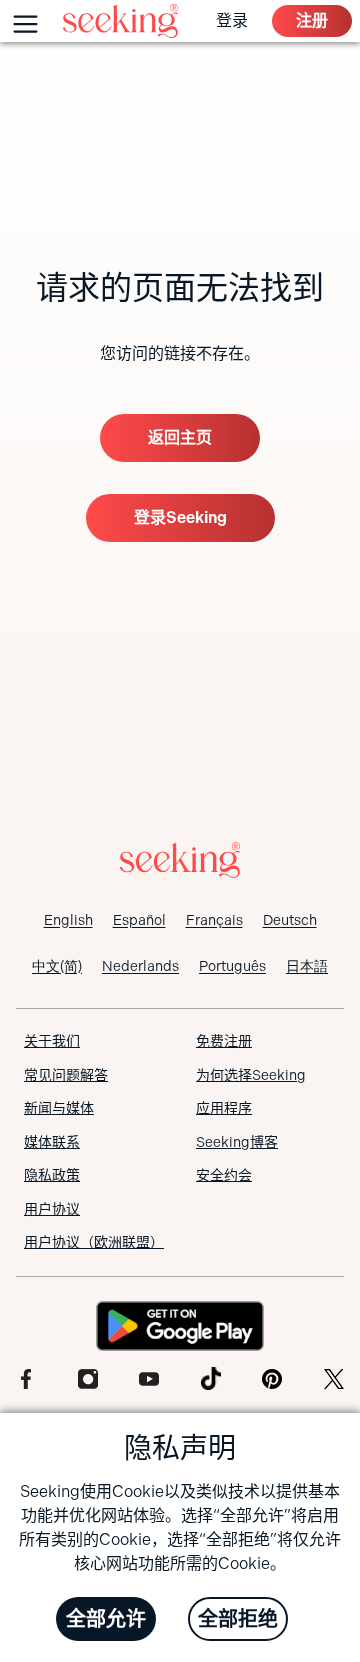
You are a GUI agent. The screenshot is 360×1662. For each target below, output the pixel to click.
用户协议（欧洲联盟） (94, 1242)
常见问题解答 (66, 1075)
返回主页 (180, 437)
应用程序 (224, 1108)
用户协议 (52, 1209)
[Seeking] (120, 21)
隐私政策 (52, 1175)
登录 (232, 20)
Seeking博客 (237, 1142)
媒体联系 (52, 1142)
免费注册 (224, 1041)
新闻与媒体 (59, 1108)
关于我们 (52, 1041)
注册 (312, 20)
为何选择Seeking (251, 1075)
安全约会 (224, 1175)
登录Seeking (180, 517)
